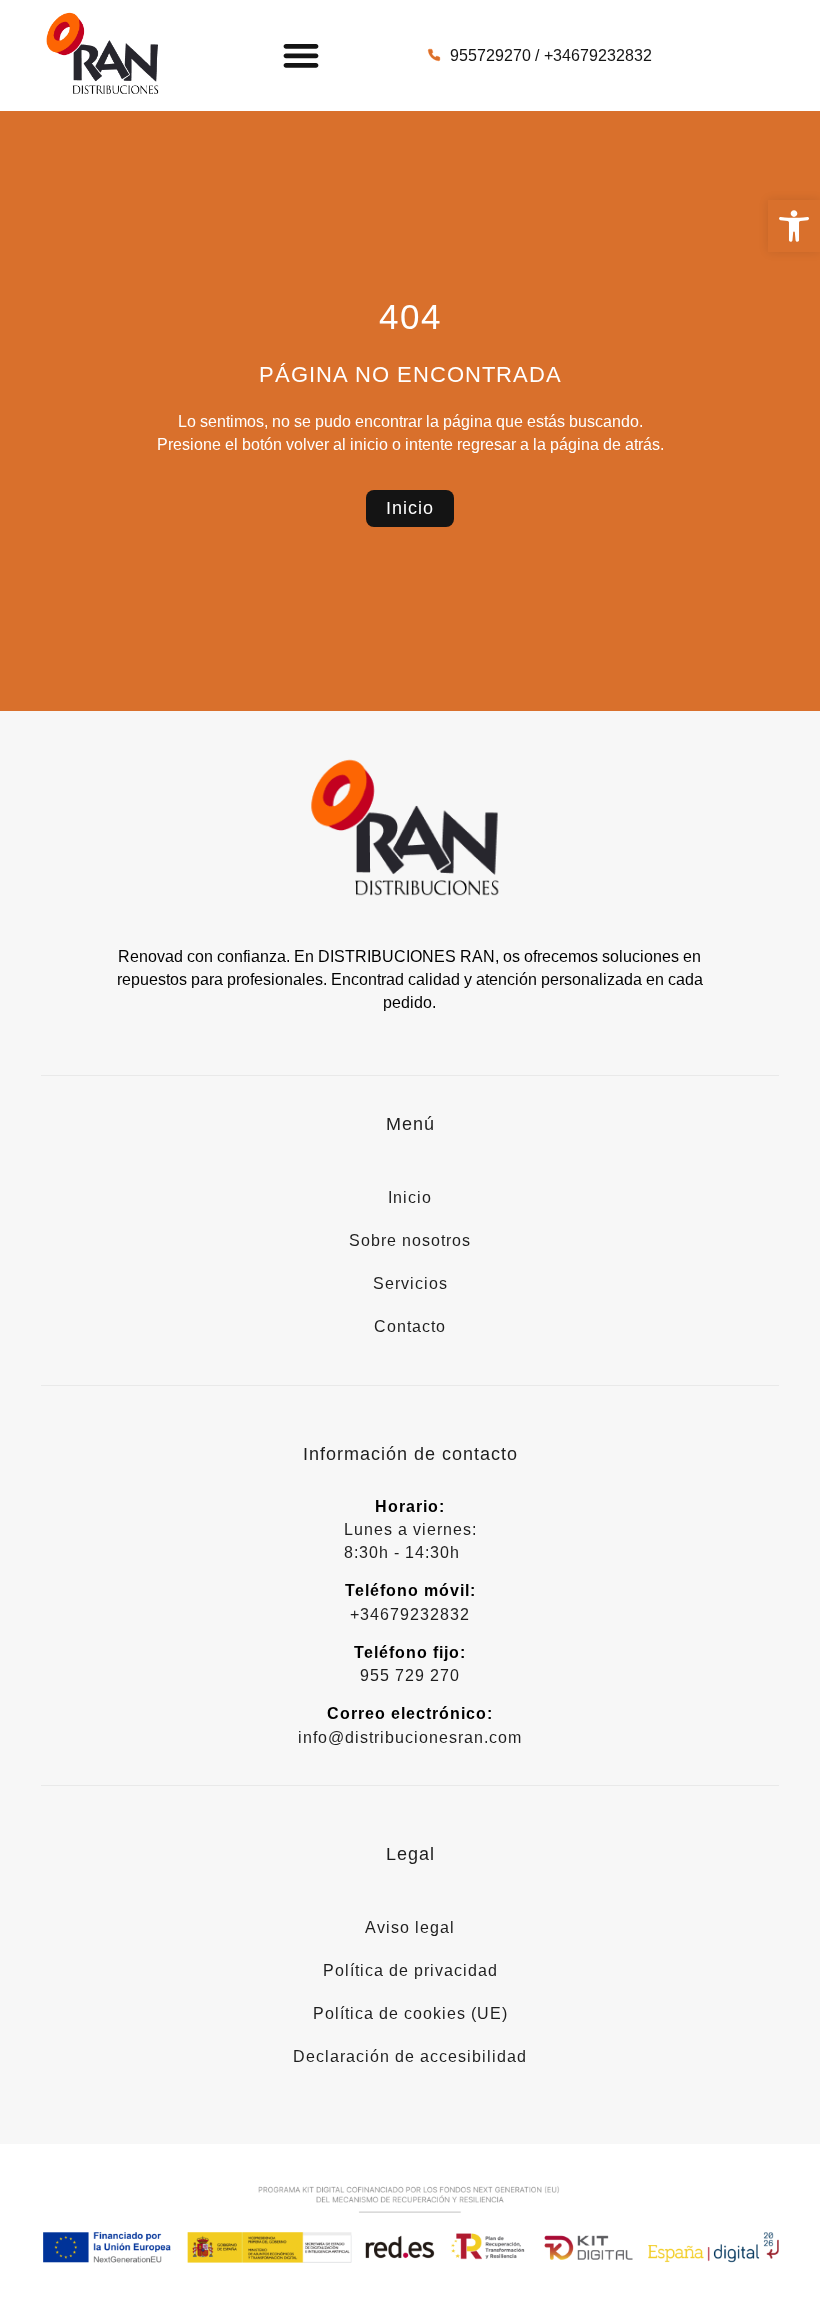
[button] (794, 226)
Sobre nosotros (410, 1240)
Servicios (410, 1283)
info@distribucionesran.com (410, 1737)
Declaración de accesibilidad (410, 2056)
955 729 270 (410, 1675)
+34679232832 (410, 1614)
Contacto (410, 1326)
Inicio (410, 1197)
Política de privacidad (410, 1970)
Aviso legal (410, 1927)
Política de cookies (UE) (410, 2013)
